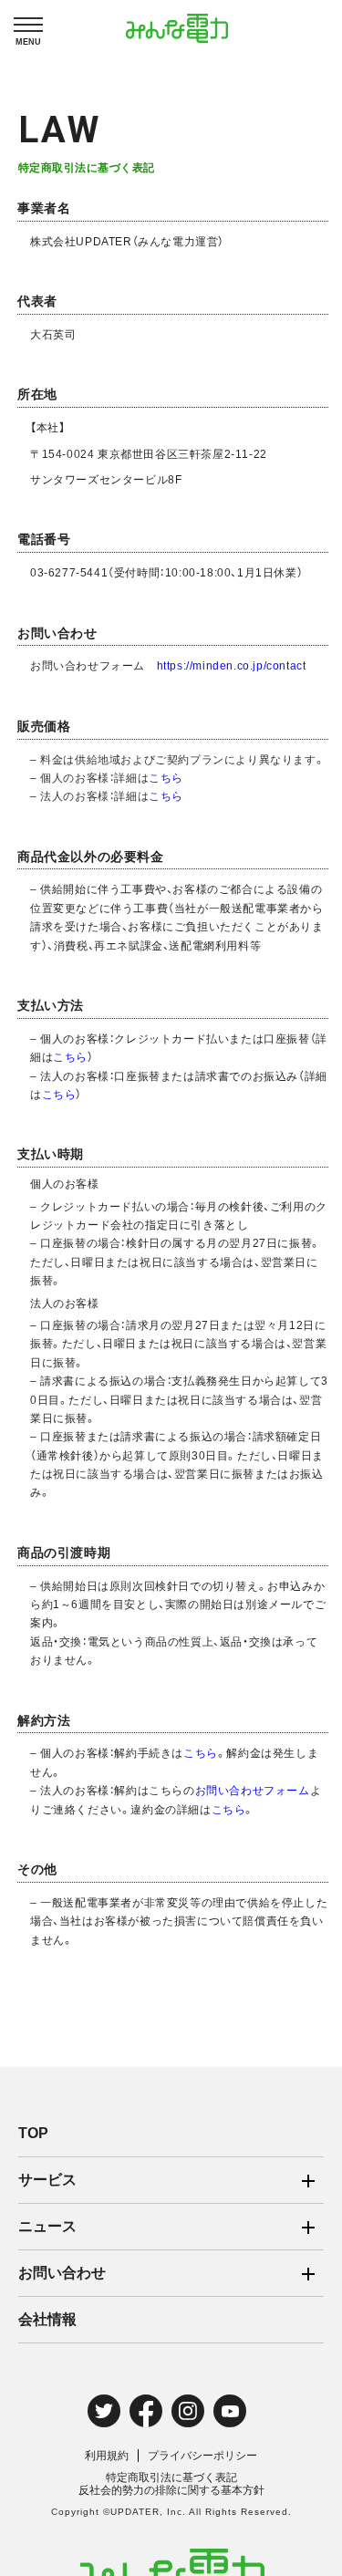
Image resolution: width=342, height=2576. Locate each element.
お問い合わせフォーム (253, 1790)
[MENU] (28, 25)
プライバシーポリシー (202, 2456)
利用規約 (107, 2456)
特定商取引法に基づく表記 (171, 2477)
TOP (33, 2133)
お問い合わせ (62, 2273)
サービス (47, 2180)
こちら (166, 777)
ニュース (47, 2226)
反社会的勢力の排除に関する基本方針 (171, 2490)
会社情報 (47, 2319)
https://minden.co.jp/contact (232, 665)
